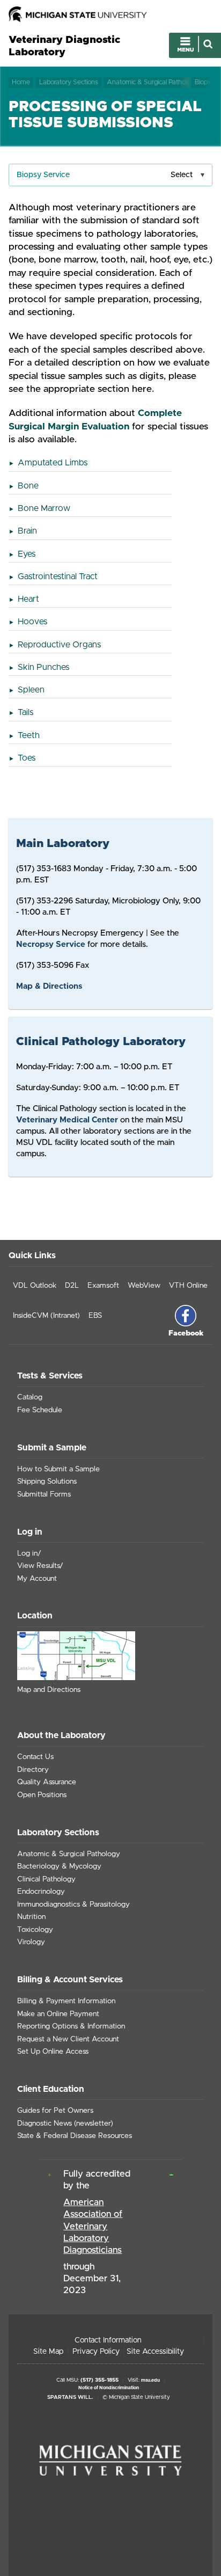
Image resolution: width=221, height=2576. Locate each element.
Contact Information (108, 2340)
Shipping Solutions (47, 1482)
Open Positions (42, 1795)
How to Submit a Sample (58, 1469)
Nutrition (31, 1917)
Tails (25, 712)
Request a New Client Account (68, 2039)
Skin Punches (43, 667)
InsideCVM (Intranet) (46, 1316)
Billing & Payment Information (66, 2001)
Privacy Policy (96, 2352)
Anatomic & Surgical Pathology (148, 82)
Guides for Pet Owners (55, 2111)
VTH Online (188, 1286)
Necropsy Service (51, 944)
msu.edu (150, 2380)
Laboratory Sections (69, 82)
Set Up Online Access (53, 2052)
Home (21, 82)
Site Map (48, 2352)
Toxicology (35, 1930)
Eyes (27, 554)
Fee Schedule (40, 1410)
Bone (28, 486)
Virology (31, 1942)
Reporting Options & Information (71, 2026)
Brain (27, 531)
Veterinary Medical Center (67, 1120)
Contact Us (35, 1757)
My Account (37, 1579)
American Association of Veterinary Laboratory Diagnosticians (93, 2226)
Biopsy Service (43, 175)
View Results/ (40, 1566)
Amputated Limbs (53, 463)
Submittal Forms (44, 1494)
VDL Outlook (35, 1286)
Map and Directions (49, 1690)
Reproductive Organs (59, 645)
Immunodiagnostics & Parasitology (73, 1904)
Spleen (31, 690)
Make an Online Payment (58, 2014)
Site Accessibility (155, 2352)
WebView (144, 1286)
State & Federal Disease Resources (75, 2136)
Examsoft (103, 1286)
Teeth (29, 735)
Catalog (30, 1397)
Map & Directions (49, 986)
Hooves (32, 622)
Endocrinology (41, 1892)
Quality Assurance (47, 1782)
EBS (95, 1316)
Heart (28, 599)
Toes (27, 758)
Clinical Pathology (46, 1879)
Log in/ (29, 1553)
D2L (72, 1286)
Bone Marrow (44, 508)
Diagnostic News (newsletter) (65, 2123)
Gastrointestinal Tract (58, 577)
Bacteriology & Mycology (59, 1866)
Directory (33, 1770)
